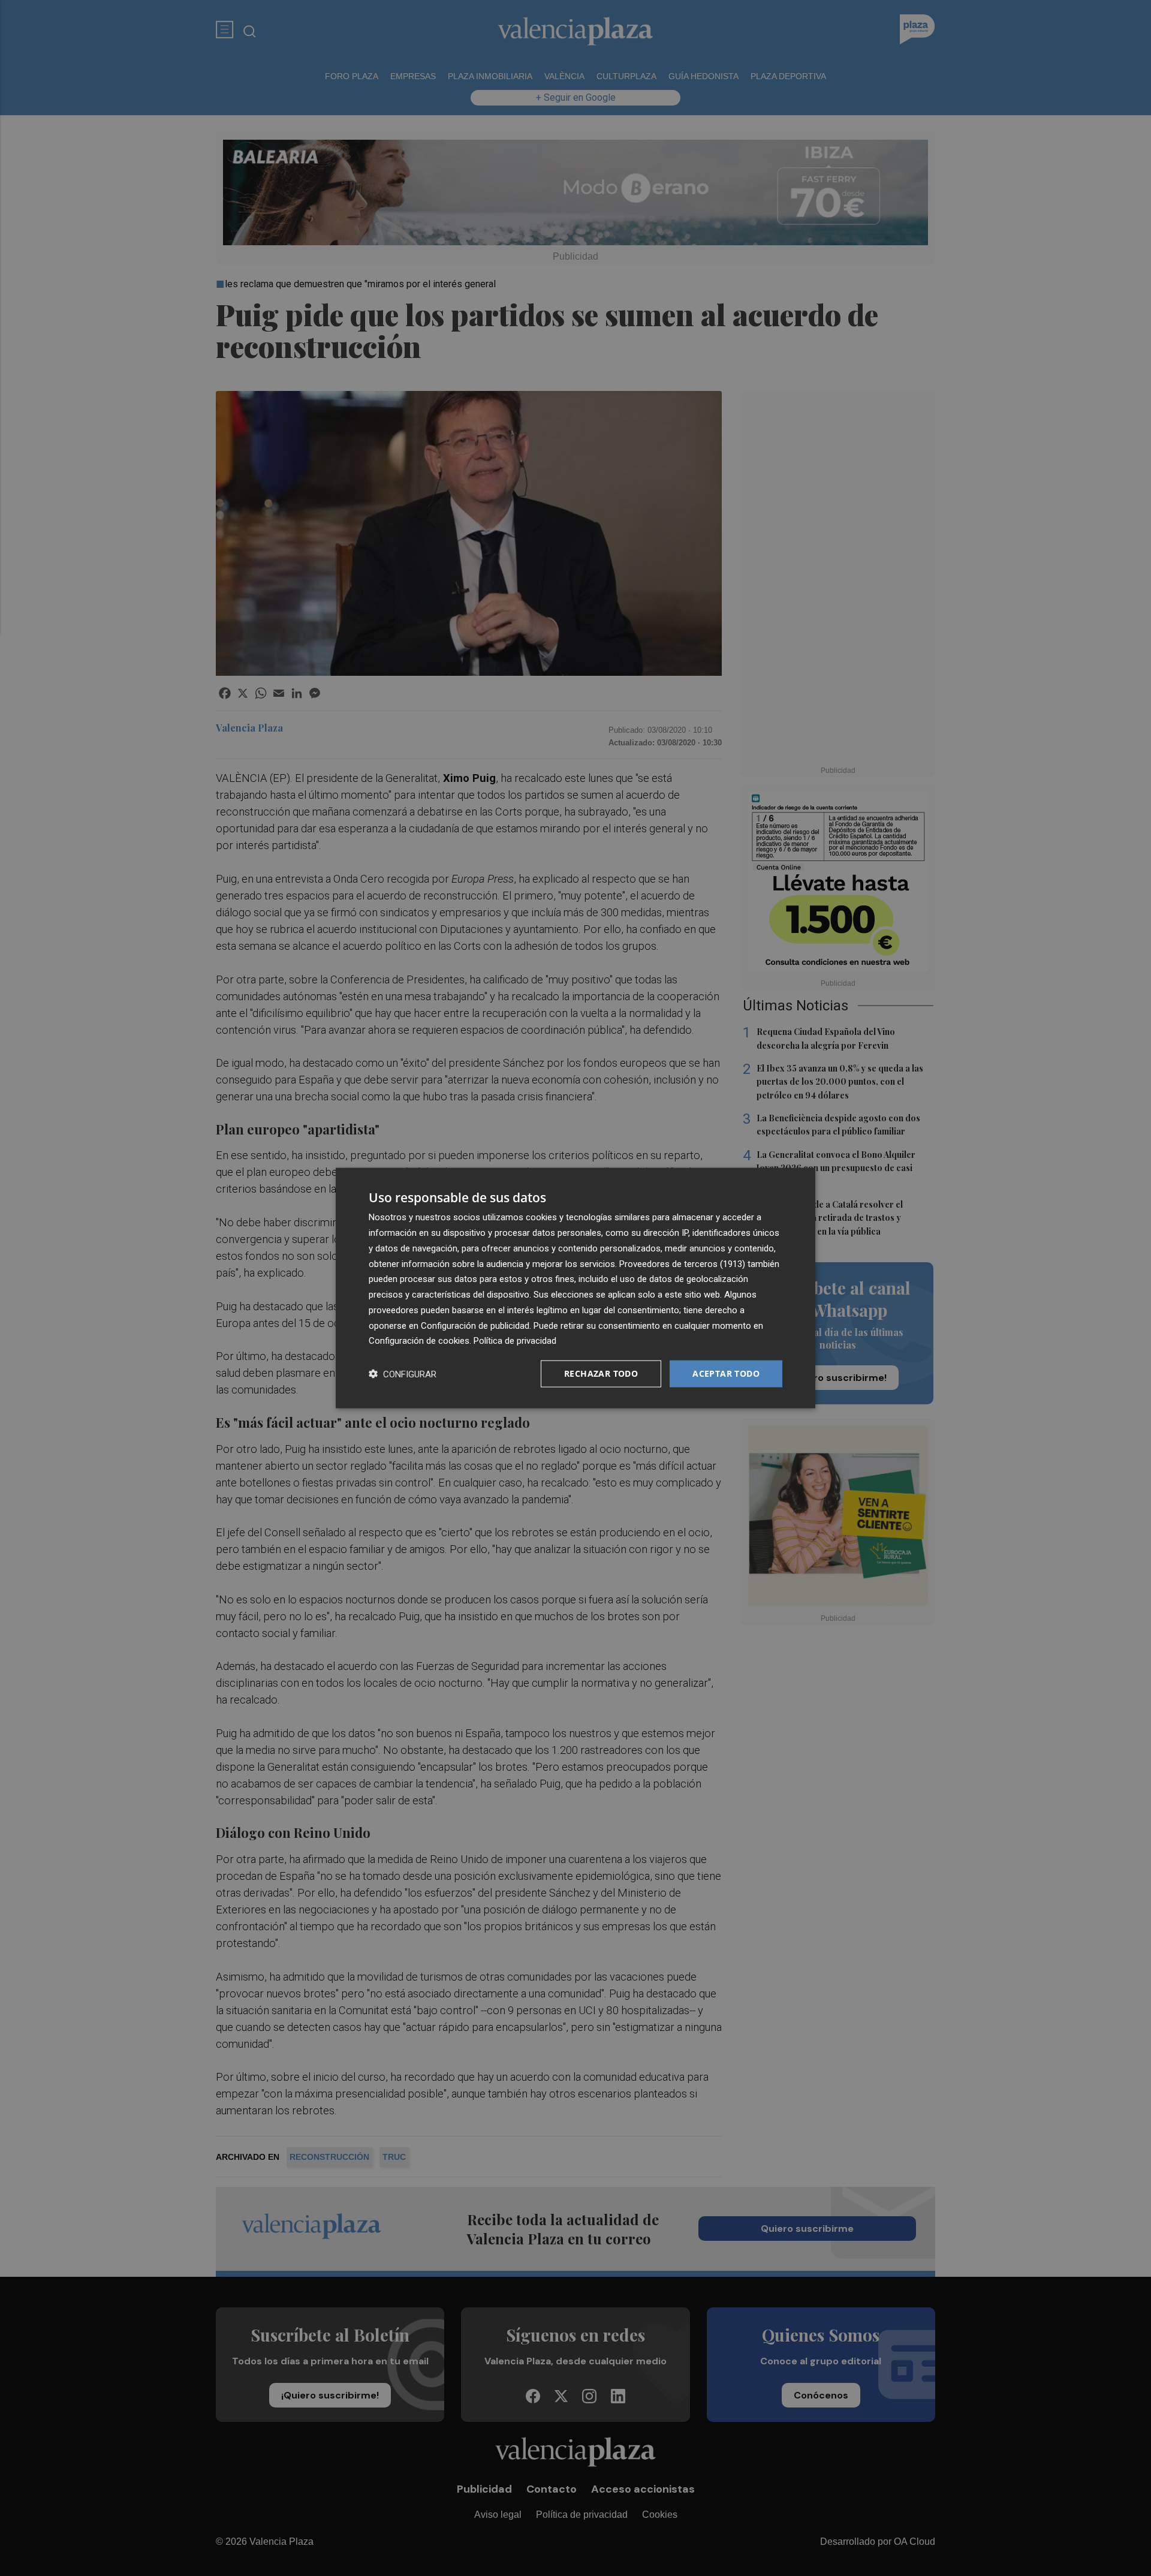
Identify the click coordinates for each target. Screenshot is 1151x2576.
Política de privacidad (515, 1341)
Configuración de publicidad (475, 1325)
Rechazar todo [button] (601, 1373)
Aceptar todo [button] (726, 1373)
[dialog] (575, 1288)
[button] (403, 1374)
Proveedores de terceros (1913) (682, 1263)
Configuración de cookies (419, 1341)
